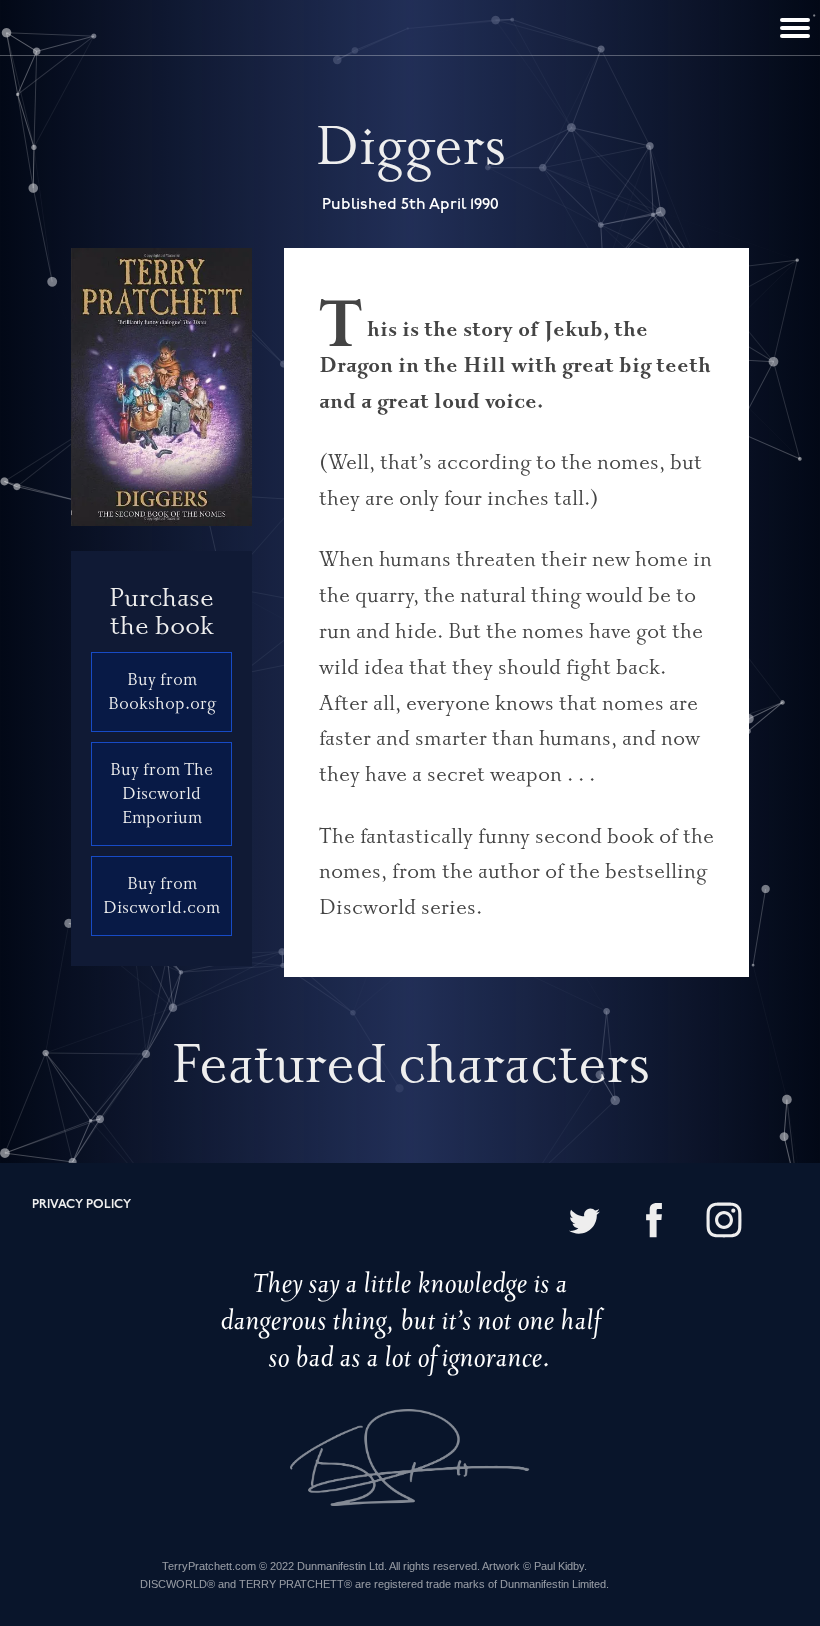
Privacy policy (81, 1204)
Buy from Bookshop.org (162, 691)
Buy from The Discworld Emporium (161, 793)
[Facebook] (654, 1222)
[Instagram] (724, 1222)
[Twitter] (584, 1222)
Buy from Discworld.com (161, 895)
